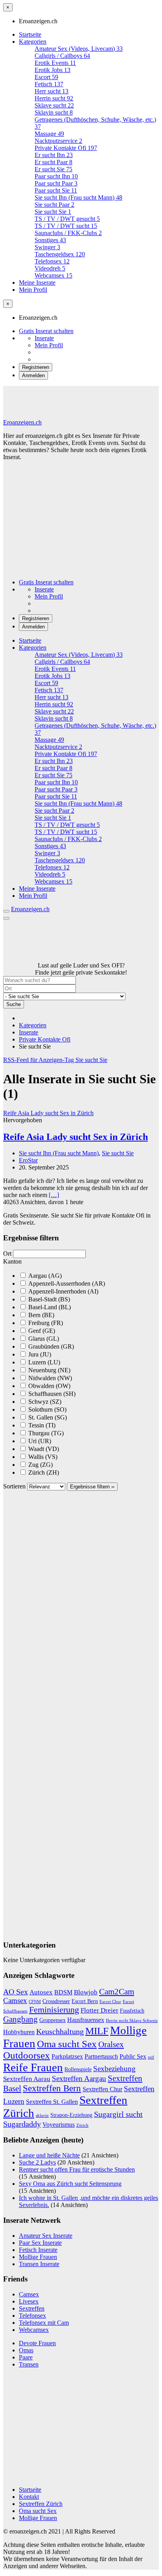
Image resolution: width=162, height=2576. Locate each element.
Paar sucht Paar (56, 183)
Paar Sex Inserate (40, 2243)
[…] (54, 1195)
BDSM (63, 1992)
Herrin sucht (54, 98)
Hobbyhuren (19, 2032)
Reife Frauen (33, 2067)
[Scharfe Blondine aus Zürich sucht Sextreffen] (80, 958)
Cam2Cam (117, 1992)
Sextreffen (32, 2308)
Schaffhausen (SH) (51, 1394)
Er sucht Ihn (54, 155)
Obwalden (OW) (49, 1386)
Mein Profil (33, 290)
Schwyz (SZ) (44, 1402)
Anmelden (33, 375)
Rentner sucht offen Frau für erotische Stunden (77, 2169)
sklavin (42, 2115)
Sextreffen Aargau (79, 2078)
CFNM (35, 2002)
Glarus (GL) (43, 1339)
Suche (14, 1004)
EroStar (28, 1160)
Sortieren (15, 1486)
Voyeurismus (59, 2125)
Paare (26, 2357)
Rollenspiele (78, 2069)
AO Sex (16, 1992)
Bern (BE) (40, 1315)
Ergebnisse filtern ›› (92, 1487)
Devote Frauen (37, 2343)
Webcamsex (34, 2330)
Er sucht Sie (53, 169)
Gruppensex (52, 2020)
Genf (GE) (41, 1331)
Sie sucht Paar (54, 205)
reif (151, 2057)
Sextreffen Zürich (41, 2504)
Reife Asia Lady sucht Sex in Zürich (75, 1137)
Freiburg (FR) (45, 1323)
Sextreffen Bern (52, 2088)
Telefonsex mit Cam (44, 2323)
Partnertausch (101, 2056)
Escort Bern (85, 2001)
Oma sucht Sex (67, 2044)
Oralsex (111, 2044)
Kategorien (33, 42)
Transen (29, 2364)
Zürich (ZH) (43, 1472)
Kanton (12, 1261)
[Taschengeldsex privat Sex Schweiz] (29, 958)
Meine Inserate (37, 283)
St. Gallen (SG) (47, 1417)
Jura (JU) (39, 1354)
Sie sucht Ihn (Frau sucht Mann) (78, 197)
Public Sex (133, 2056)
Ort (7, 1254)
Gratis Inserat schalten (46, 331)
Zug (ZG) (40, 1465)
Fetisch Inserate (38, 2250)
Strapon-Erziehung (71, 2115)
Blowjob (86, 1992)
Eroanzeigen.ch (22, 422)
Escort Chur (110, 2002)
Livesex (29, 2301)
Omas (26, 2350)
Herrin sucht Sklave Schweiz (132, 2021)
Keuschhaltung (60, 2031)
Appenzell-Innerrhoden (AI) (63, 1291)
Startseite (30, 34)
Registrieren (36, 367)
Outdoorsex (27, 2055)
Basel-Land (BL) (49, 1307)
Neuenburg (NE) (49, 1370)
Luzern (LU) (43, 1362)
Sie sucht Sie (53, 212)
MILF (97, 2031)
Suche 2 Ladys (37, 2162)
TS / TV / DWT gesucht (67, 219)
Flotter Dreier (99, 2010)
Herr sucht (52, 91)
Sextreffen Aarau (27, 2079)
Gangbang (20, 2019)
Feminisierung (54, 2010)
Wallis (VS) (42, 1457)
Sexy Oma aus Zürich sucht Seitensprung (70, 2184)
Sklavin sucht (54, 112)
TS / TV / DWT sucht (66, 226)
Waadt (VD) (43, 1449)
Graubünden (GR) (50, 1346)
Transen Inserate (39, 2264)
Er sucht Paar (53, 162)
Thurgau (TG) (45, 1433)
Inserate (44, 338)
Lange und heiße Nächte (49, 2155)
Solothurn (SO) (47, 1409)
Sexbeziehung (114, 2069)
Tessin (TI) (41, 1425)
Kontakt (29, 2497)
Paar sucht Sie (56, 190)
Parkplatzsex (67, 2056)
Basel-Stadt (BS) (48, 1299)
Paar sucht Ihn (56, 176)
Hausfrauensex (86, 2020)
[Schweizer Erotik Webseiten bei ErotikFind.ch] (81, 2476)
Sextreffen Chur (102, 2089)
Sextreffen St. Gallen (52, 2102)
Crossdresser (56, 2001)
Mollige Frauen (38, 2257)
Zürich (82, 2125)
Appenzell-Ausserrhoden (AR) (66, 1283)
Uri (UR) (39, 1441)
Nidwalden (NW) (49, 1378)
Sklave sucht (54, 105)
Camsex (15, 2001)
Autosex (41, 1992)
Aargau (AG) (44, 1276)
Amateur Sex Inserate (46, 2236)
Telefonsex (32, 2316)
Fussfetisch (132, 2011)
